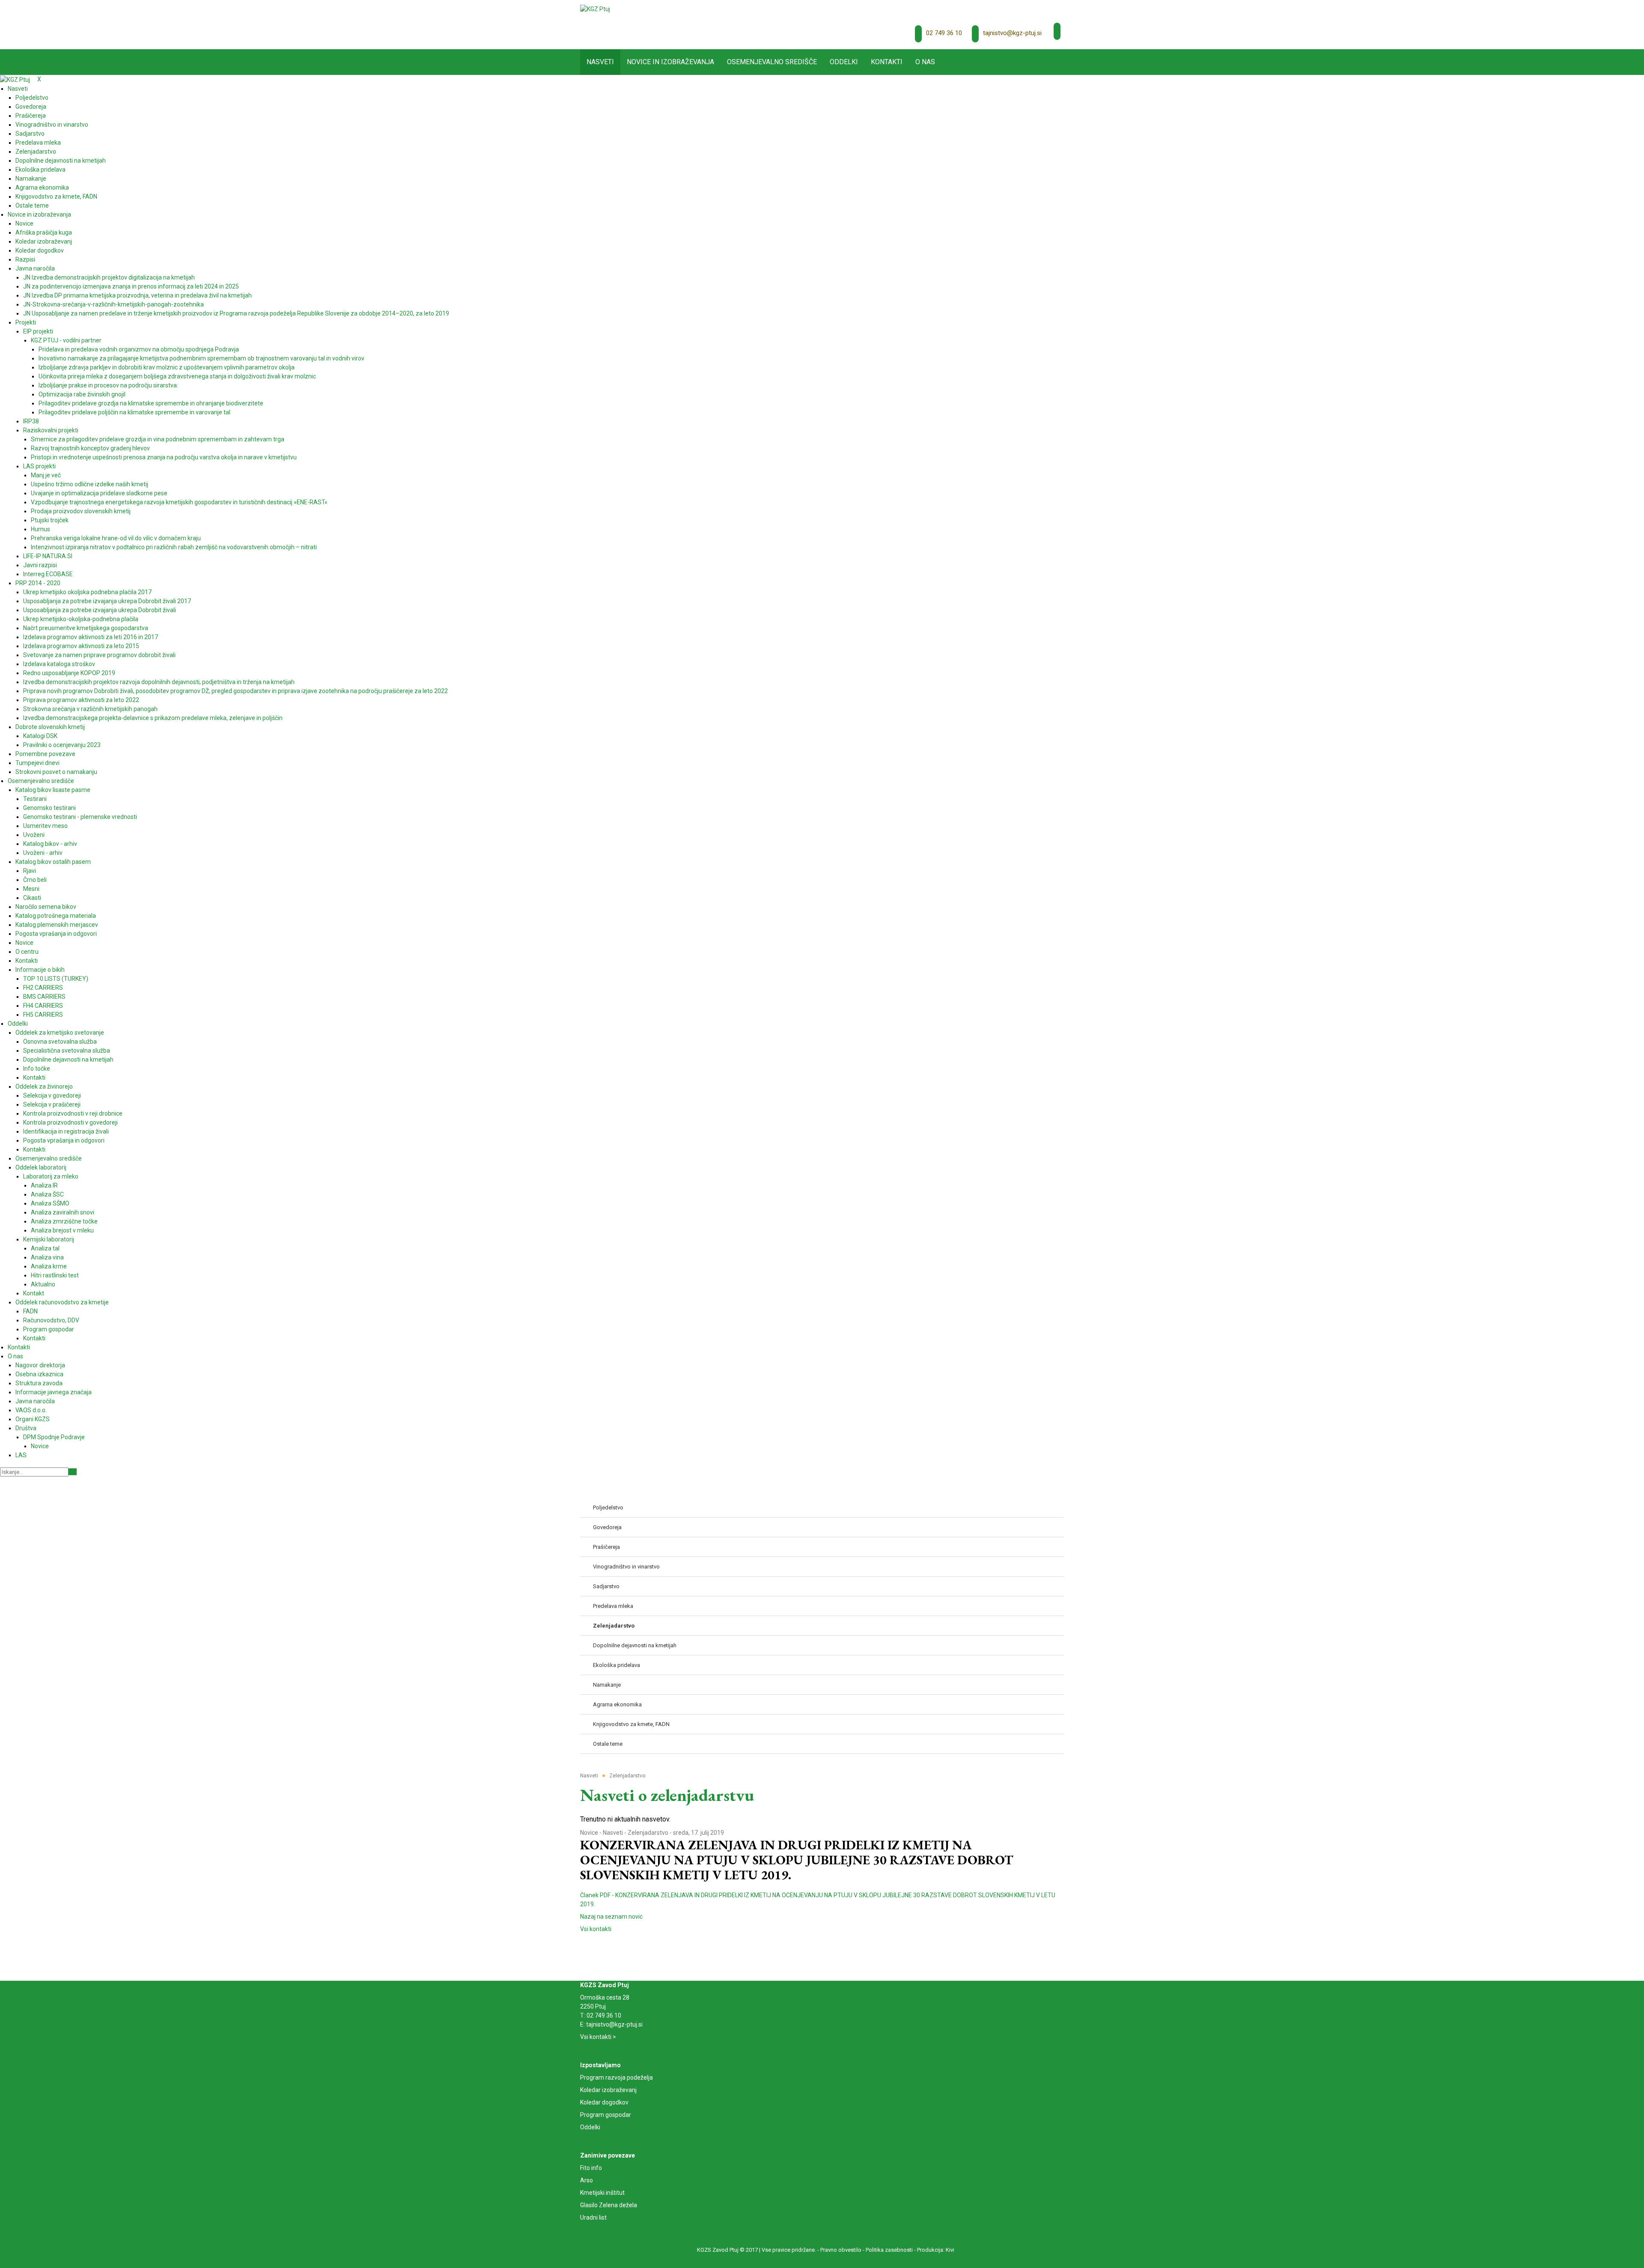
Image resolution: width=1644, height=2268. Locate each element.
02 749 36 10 (944, 33)
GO (73, 1472)
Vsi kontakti (596, 1929)
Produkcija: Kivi (936, 2250)
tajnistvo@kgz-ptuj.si (1012, 33)
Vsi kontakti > (598, 2037)
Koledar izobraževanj (608, 2090)
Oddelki (590, 2127)
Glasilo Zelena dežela (609, 2205)
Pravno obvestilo (841, 2250)
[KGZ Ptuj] (595, 9)
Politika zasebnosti (889, 2250)
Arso (587, 2180)
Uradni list (593, 2217)
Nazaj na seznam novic (611, 1917)
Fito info (591, 2168)
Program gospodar (606, 2115)
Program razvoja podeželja (616, 2078)
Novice (589, 1833)
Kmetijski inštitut (602, 2193)
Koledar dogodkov (604, 2102)
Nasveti (613, 1833)
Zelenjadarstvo (648, 1833)
